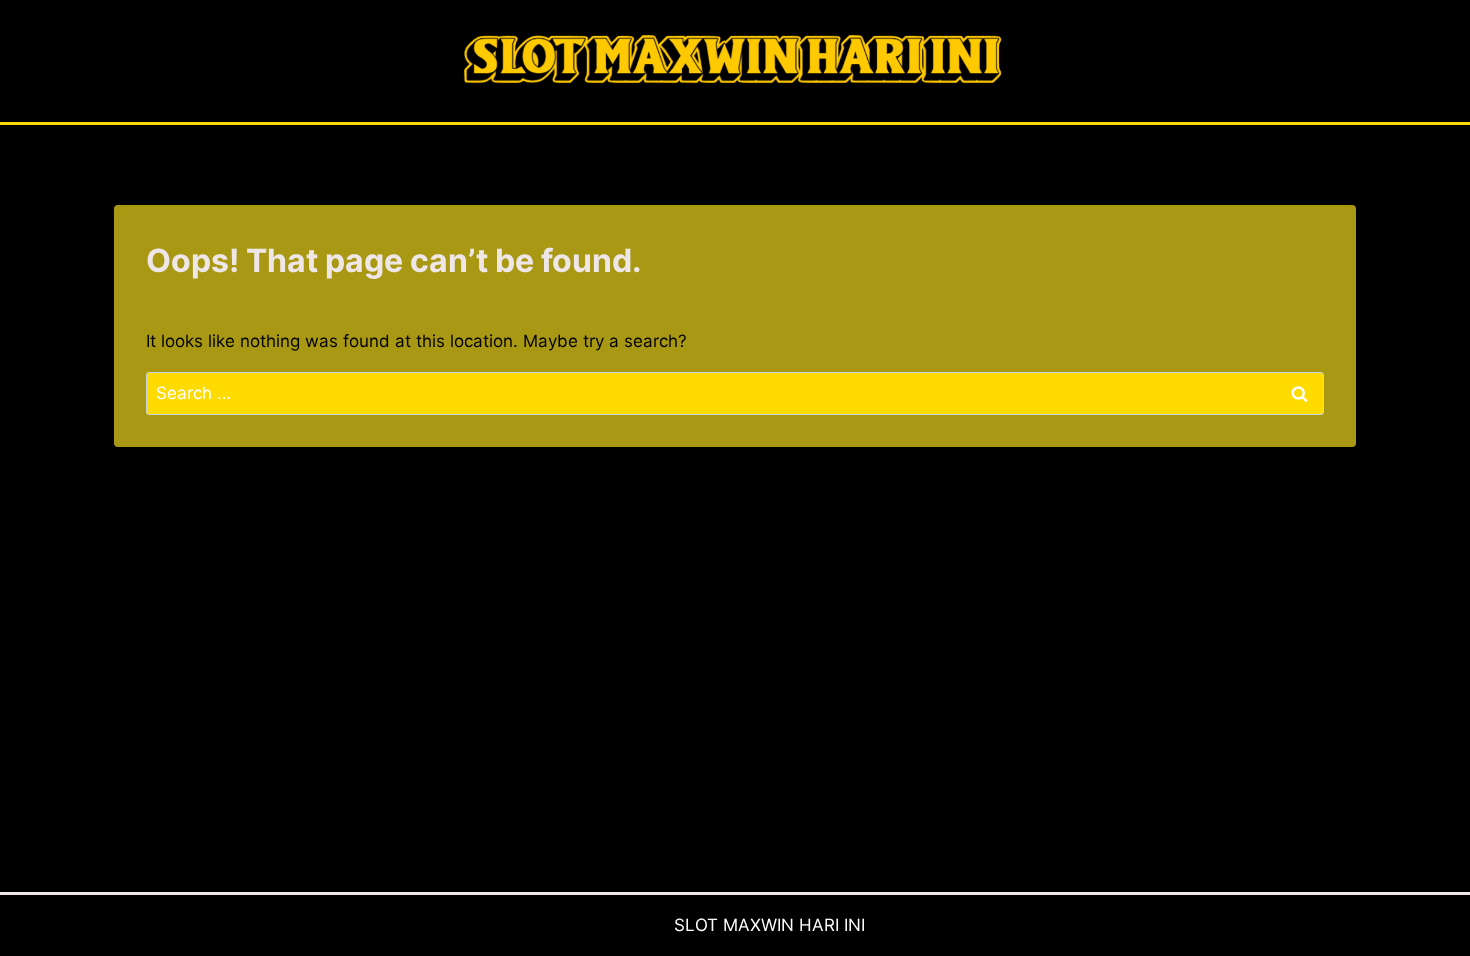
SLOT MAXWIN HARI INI (769, 925)
